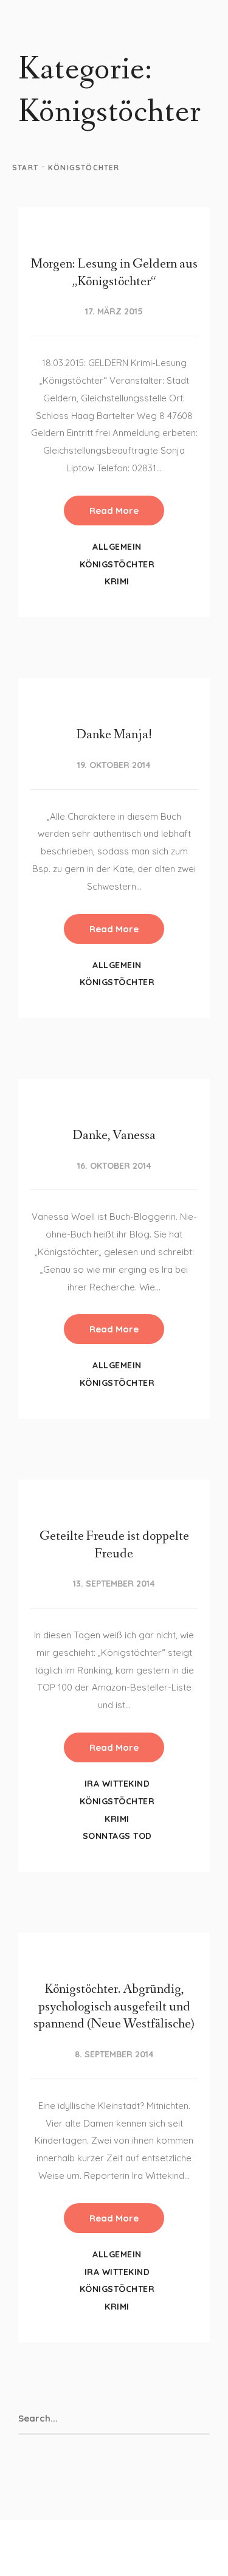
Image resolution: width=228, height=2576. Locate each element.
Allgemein (117, 547)
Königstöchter (117, 564)
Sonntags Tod (117, 1836)
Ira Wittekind (117, 1784)
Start (25, 168)
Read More (114, 511)
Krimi (117, 581)
